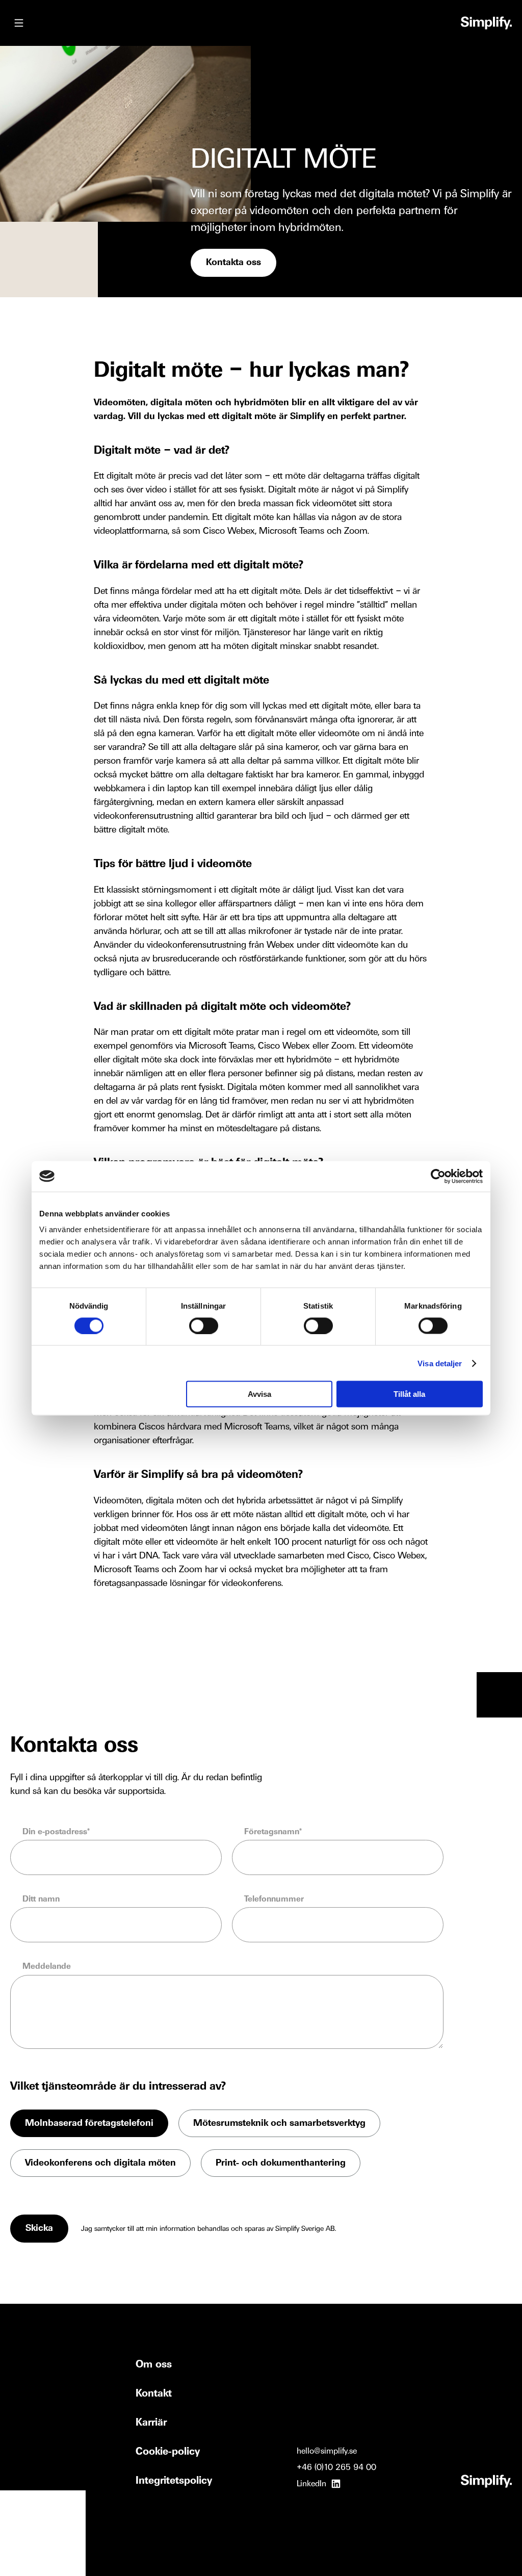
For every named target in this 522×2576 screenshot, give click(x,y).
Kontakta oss (233, 263)
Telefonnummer (274, 1899)
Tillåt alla (409, 1394)
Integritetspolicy (174, 2481)
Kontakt (154, 2394)
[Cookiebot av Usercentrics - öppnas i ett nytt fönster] (438, 1176)
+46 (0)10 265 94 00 (336, 2468)
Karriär (151, 2423)
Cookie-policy (168, 2452)
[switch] (204, 1325)
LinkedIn (311, 2484)
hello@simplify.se (327, 2451)
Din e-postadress (55, 1832)
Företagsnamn (272, 1832)
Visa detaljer (440, 1363)
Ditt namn (41, 1899)
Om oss (154, 2365)
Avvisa (259, 1394)
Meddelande (47, 1967)
